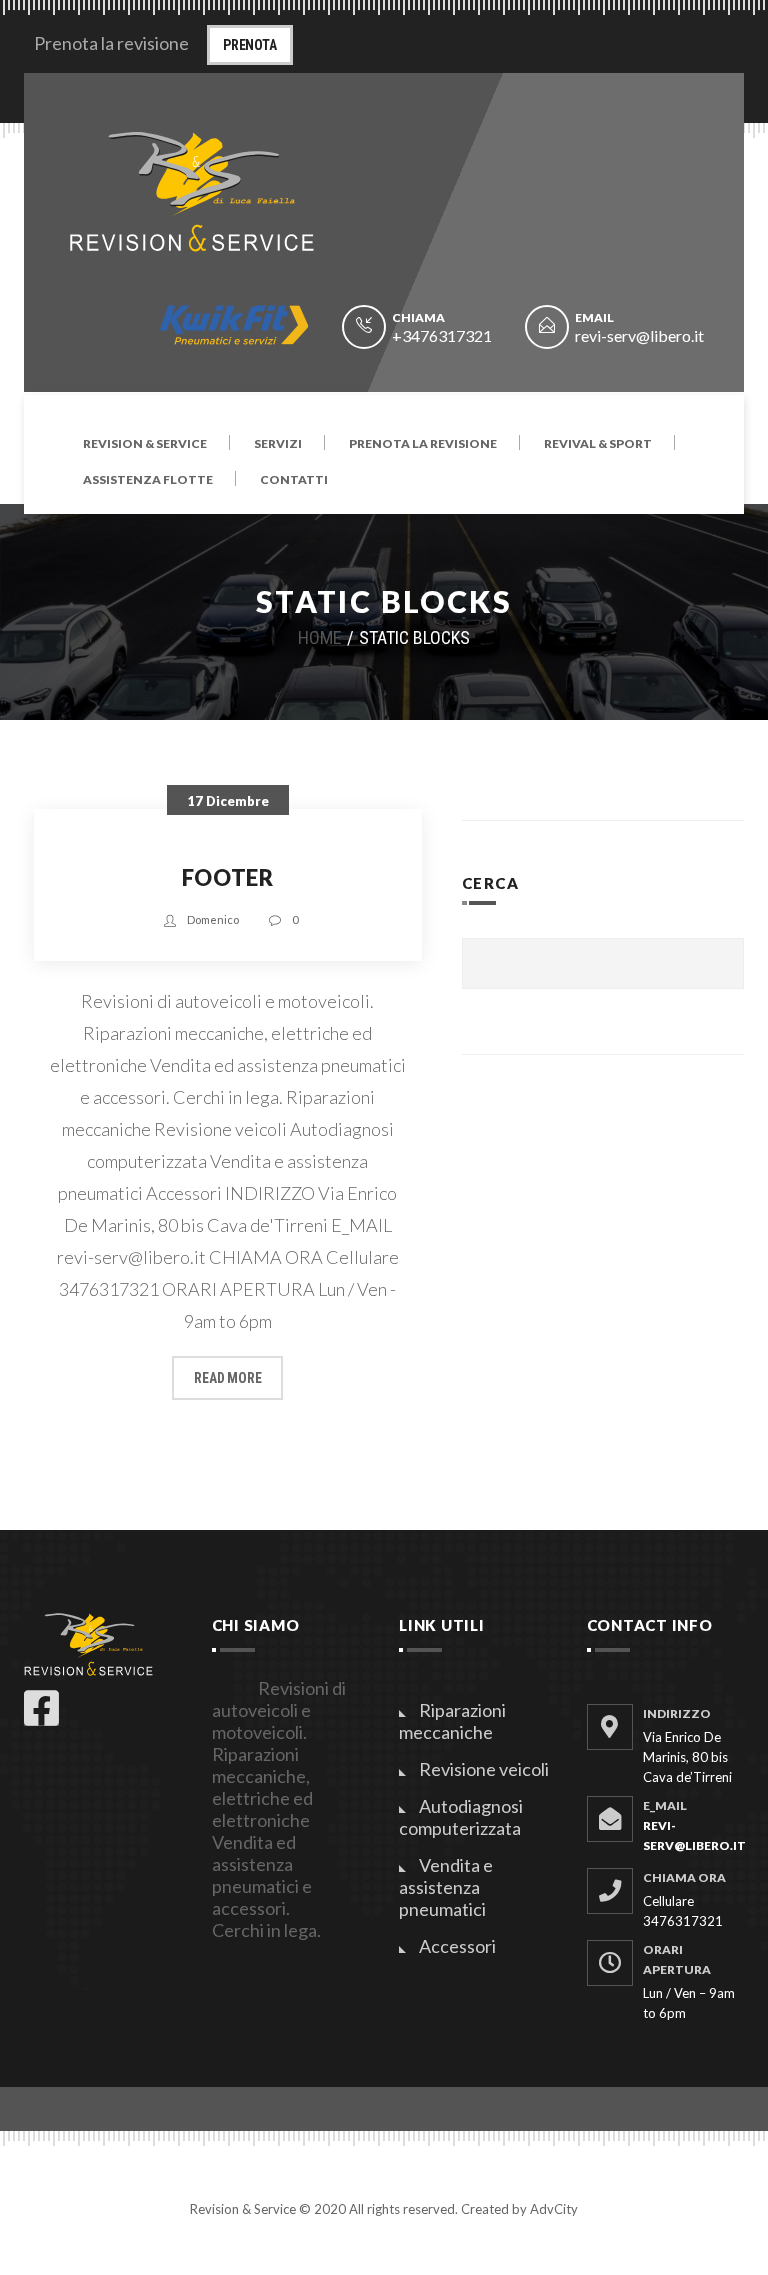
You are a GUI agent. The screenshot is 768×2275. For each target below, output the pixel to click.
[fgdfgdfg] (610, 1963)
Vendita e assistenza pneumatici (446, 1887)
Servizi (278, 444)
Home (320, 637)
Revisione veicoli (484, 1769)
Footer (228, 877)
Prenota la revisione (423, 444)
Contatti (294, 480)
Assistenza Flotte (148, 480)
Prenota (250, 45)
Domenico (213, 919)
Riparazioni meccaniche (452, 1721)
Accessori (457, 1946)
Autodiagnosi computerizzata (461, 1817)
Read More (227, 1378)
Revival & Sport (598, 444)
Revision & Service (145, 444)
